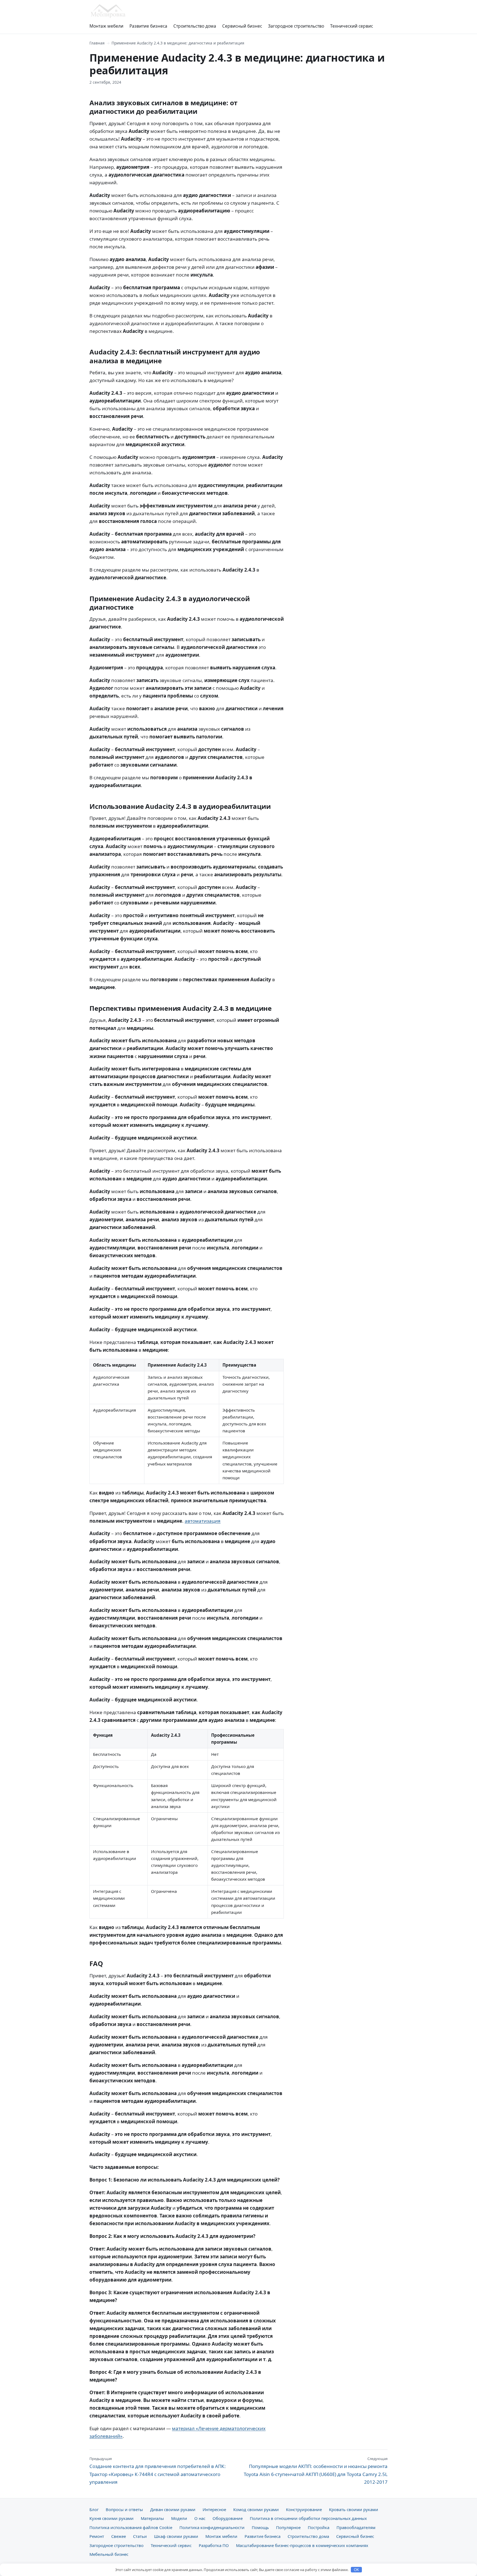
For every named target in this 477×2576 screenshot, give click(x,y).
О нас (200, 2518)
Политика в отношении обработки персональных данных (308, 2518)
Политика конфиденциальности (212, 2527)
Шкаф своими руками (176, 2536)
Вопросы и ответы (124, 2509)
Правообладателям (356, 2527)
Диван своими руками (173, 2509)
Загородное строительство (296, 26)
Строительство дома (195, 26)
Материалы (152, 2518)
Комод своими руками (256, 2509)
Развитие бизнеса (148, 26)
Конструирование (304, 2509)
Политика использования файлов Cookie (131, 2527)
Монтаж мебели (106, 26)
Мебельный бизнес (109, 2554)
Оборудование (228, 2518)
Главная (97, 43)
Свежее (119, 2536)
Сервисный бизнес (242, 26)
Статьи (140, 2536)
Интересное (214, 2509)
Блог (94, 2509)
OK (357, 2570)
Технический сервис (352, 26)
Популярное (288, 2527)
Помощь (260, 2527)
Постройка (319, 2527)
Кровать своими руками (354, 2509)
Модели (179, 2518)
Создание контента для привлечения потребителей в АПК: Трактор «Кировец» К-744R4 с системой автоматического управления (158, 2470)
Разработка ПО (214, 2545)
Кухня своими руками (112, 2518)
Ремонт (97, 2536)
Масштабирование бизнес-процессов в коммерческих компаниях (302, 2545)
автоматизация (203, 1521)
